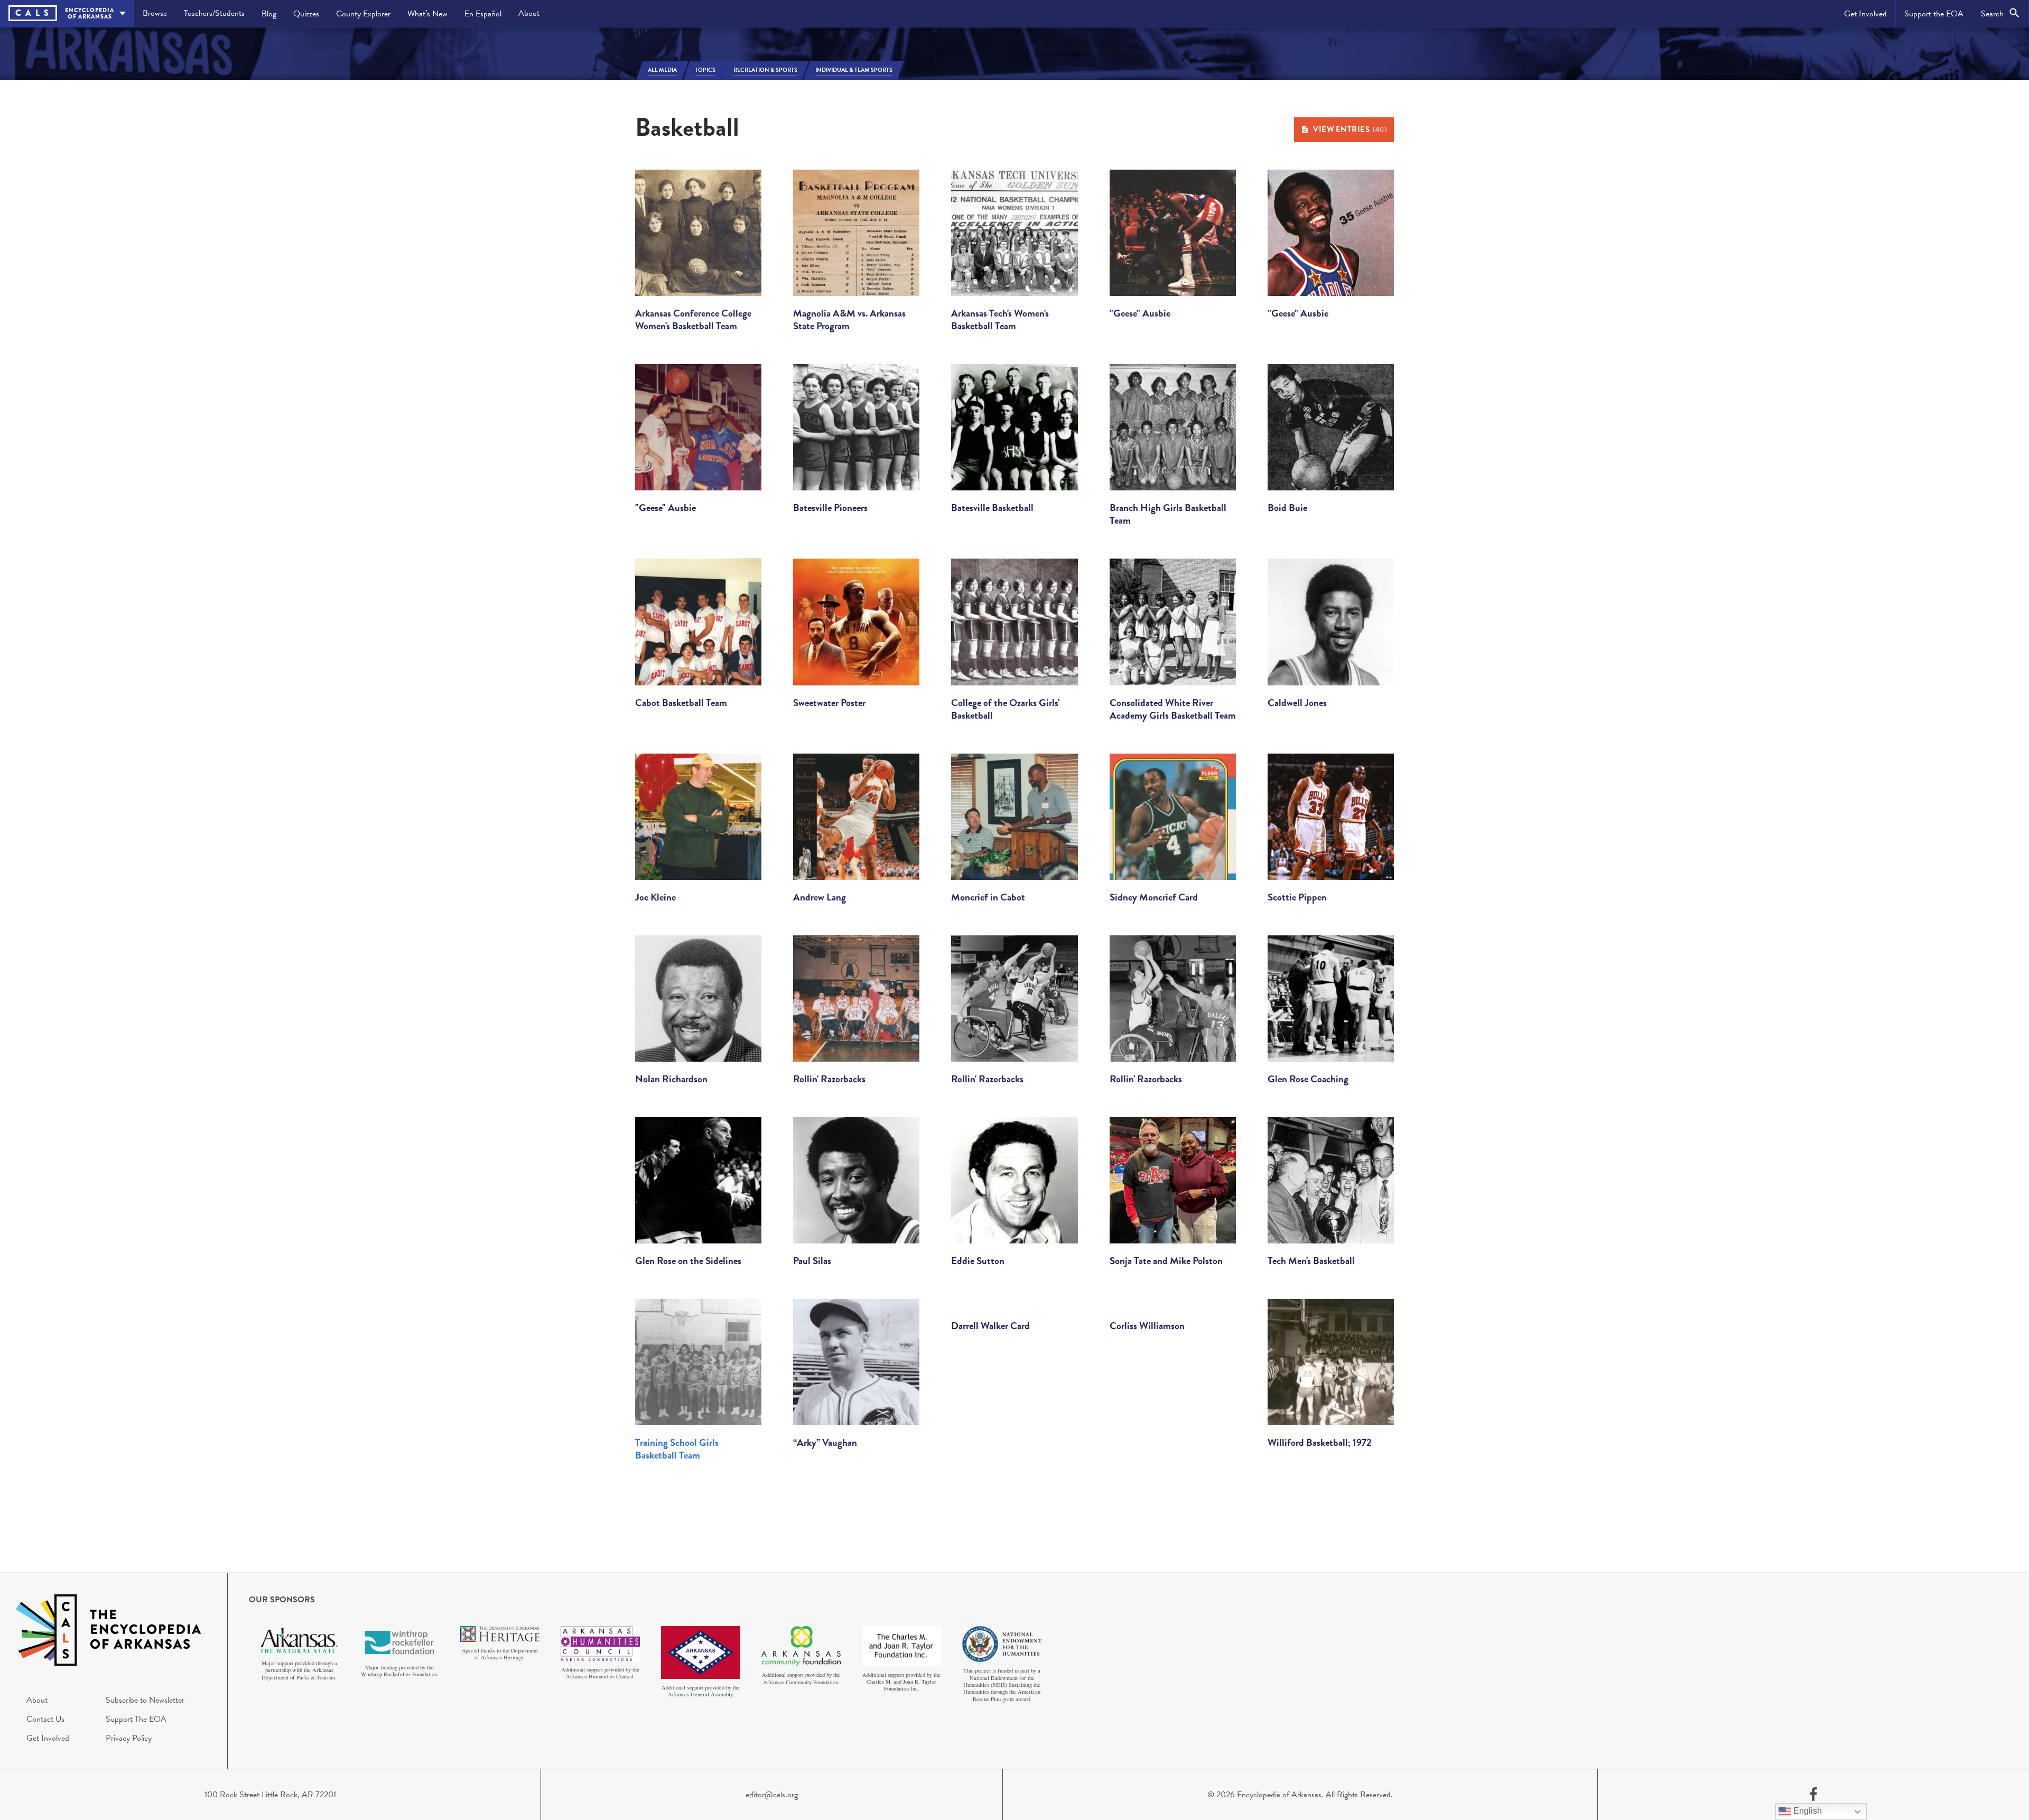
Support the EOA (1934, 14)
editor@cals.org (772, 1795)
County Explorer (363, 14)
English (1807, 1811)
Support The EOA (136, 1719)
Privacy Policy (129, 1738)
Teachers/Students (214, 13)
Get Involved (1865, 14)
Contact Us (45, 1719)
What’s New (427, 14)
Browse (155, 13)
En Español (483, 14)
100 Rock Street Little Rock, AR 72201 (270, 1795)
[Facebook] (1813, 1795)
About (529, 13)
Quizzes (306, 14)
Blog (269, 14)
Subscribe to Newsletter (145, 1700)
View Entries (1350, 129)
